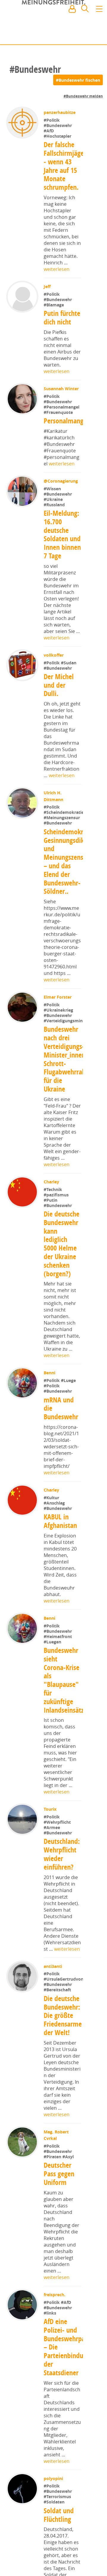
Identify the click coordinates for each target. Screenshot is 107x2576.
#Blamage (54, 305)
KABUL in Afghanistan (60, 1542)
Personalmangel (66, 422)
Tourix (51, 1830)
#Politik (52, 120)
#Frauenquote (59, 412)
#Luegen (53, 1663)
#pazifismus (57, 1216)
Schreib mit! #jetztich (76, 36)
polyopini (54, 2518)
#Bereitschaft (57, 2030)
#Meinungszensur (62, 831)
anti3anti (53, 1987)
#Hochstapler (58, 136)
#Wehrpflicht (58, 1843)
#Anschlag (55, 1524)
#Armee (52, 1849)
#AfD (49, 131)
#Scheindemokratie (64, 826)
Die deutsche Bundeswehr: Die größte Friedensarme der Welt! (63, 2055)
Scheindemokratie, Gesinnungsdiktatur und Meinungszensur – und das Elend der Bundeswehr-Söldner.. (71, 875)
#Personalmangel (62, 407)
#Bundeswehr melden (83, 96)
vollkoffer (54, 656)
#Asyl (69, 2197)
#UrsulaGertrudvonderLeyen (73, 2019)
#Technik (53, 1210)
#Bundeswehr (58, 125)
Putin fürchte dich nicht (62, 318)
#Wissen (53, 490)
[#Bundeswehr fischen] (78, 80)
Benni (50, 1394)
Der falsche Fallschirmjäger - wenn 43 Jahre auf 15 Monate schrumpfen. (65, 166)
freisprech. (55, 2335)
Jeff (48, 286)
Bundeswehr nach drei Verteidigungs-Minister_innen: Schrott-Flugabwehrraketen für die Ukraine (71, 1080)
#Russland (55, 506)
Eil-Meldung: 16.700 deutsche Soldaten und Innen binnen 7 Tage (62, 536)
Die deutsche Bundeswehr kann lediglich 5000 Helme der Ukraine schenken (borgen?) (62, 1265)
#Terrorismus (58, 2536)
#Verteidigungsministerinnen (74, 1042)
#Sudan (69, 664)
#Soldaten (55, 2542)
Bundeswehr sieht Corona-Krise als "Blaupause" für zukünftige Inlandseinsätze (65, 1701)
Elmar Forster (58, 1010)
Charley (52, 1203)
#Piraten (54, 2197)
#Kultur (52, 1519)
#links (51, 2353)
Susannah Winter (62, 389)
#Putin (51, 1221)
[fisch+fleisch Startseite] (53, 23)
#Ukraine (54, 500)
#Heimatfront (58, 1657)
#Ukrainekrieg (59, 1023)
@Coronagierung (61, 482)
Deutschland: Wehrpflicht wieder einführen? (62, 1875)
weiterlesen (57, 269)
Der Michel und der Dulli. (59, 686)
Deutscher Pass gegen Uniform (59, 2214)
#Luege (69, 1402)
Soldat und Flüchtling (59, 2555)
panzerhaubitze (60, 112)
